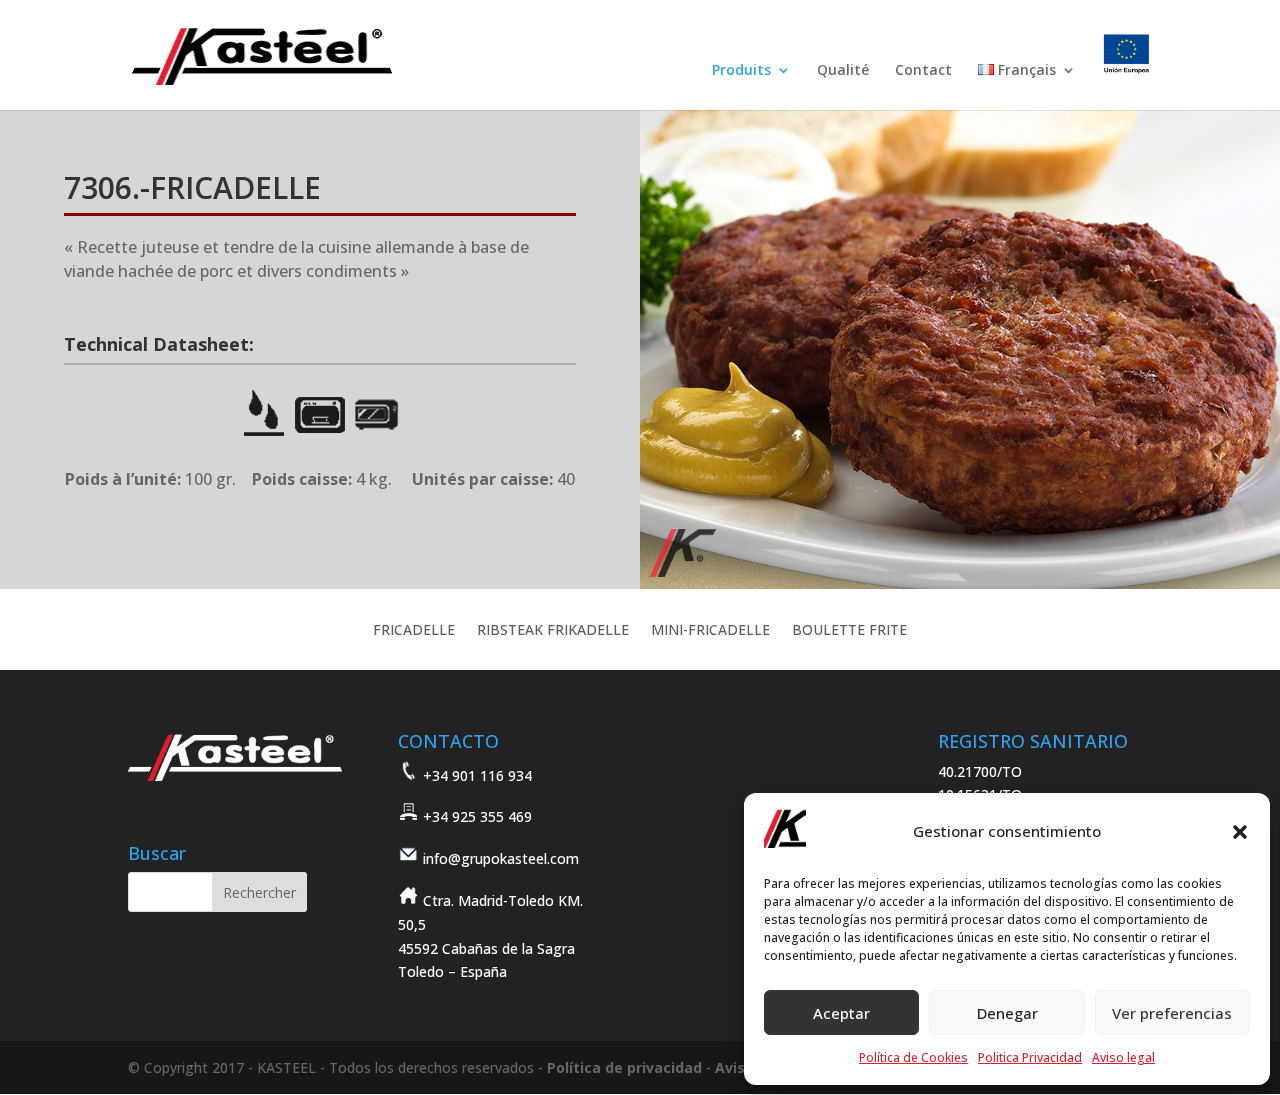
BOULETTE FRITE (849, 631)
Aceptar (841, 1013)
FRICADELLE (414, 631)
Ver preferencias (1172, 1013)
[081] (960, 583)
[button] (1240, 832)
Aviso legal (1123, 1057)
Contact (923, 71)
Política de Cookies (913, 1057)
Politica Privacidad (1030, 1057)
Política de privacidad (624, 1067)
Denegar (1007, 1013)
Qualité (843, 71)
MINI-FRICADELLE (710, 631)
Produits (741, 71)
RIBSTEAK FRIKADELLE (553, 631)
